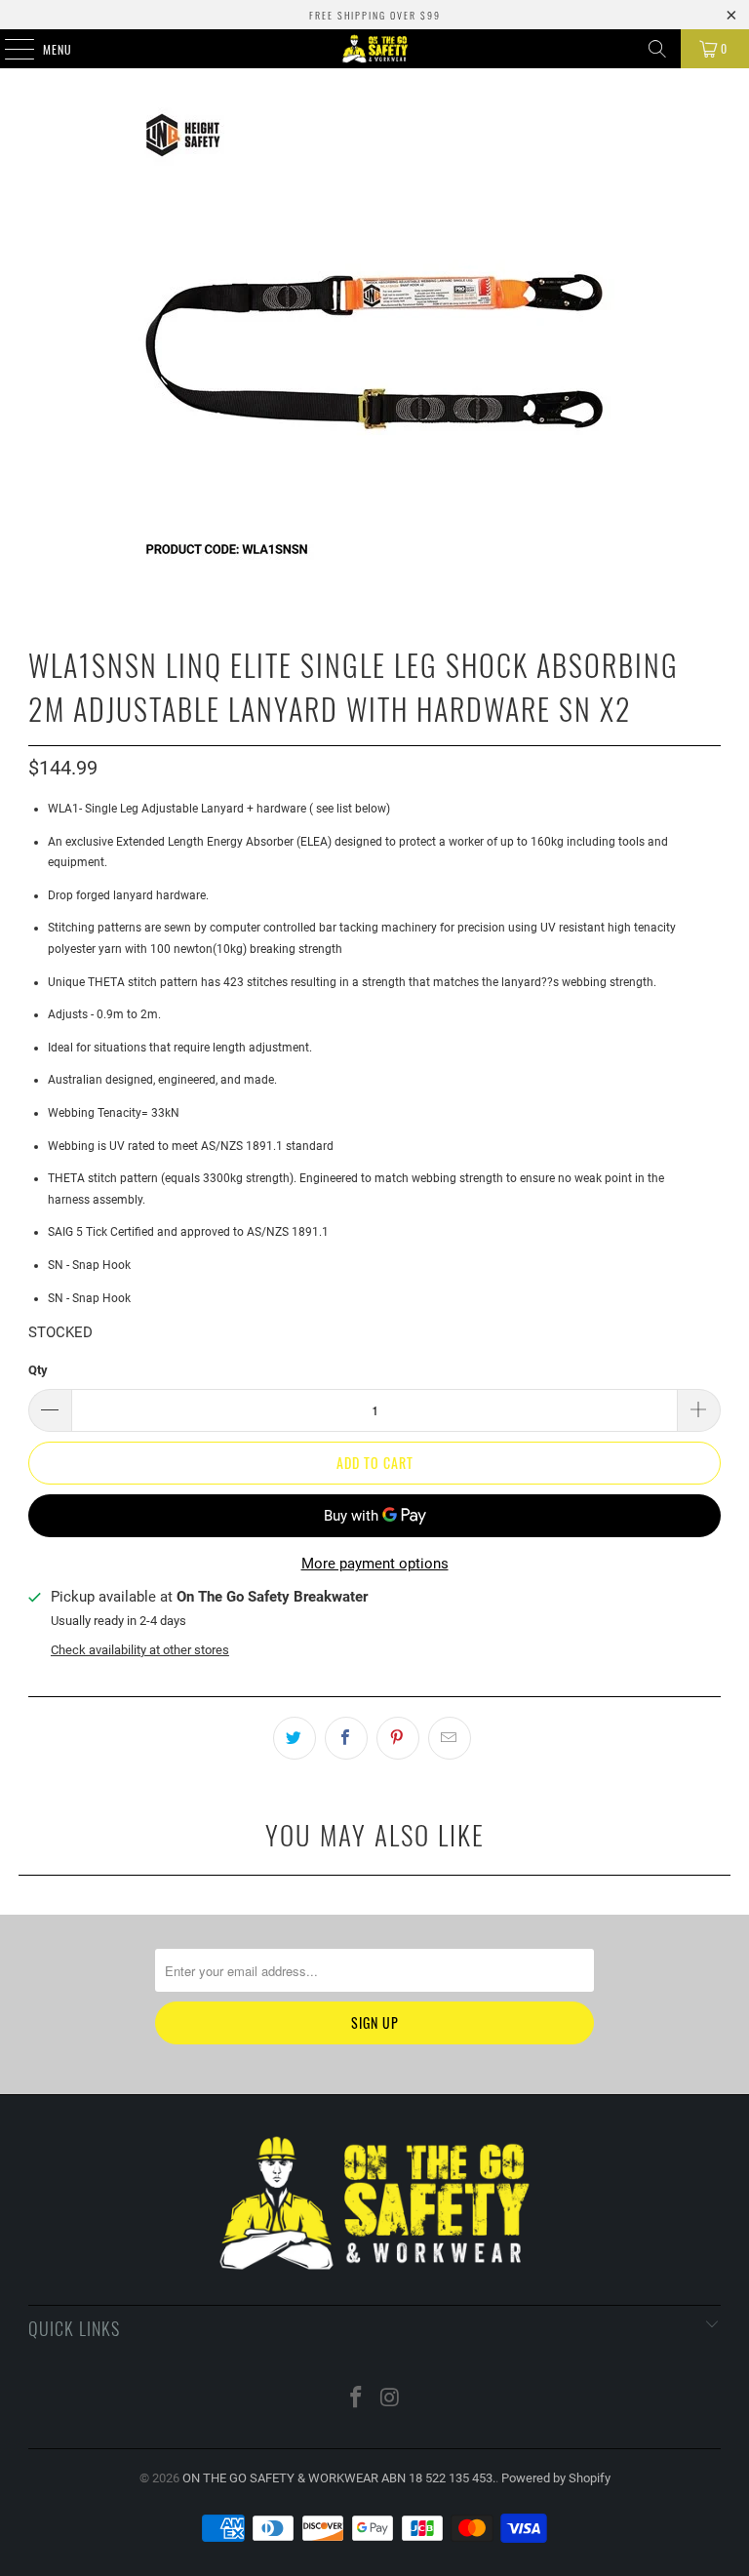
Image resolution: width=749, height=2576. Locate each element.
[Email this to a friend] (450, 1738)
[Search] (657, 49)
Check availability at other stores (140, 1650)
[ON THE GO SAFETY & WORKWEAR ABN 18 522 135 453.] (374, 49)
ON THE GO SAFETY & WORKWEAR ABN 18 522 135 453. (339, 2478)
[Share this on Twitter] (295, 1738)
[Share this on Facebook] (346, 1738)
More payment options (375, 1564)
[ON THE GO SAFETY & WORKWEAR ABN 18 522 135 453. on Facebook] (357, 2399)
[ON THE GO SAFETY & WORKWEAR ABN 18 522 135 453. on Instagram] (391, 2399)
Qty (38, 1370)
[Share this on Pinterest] (398, 1738)
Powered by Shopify (556, 2478)
